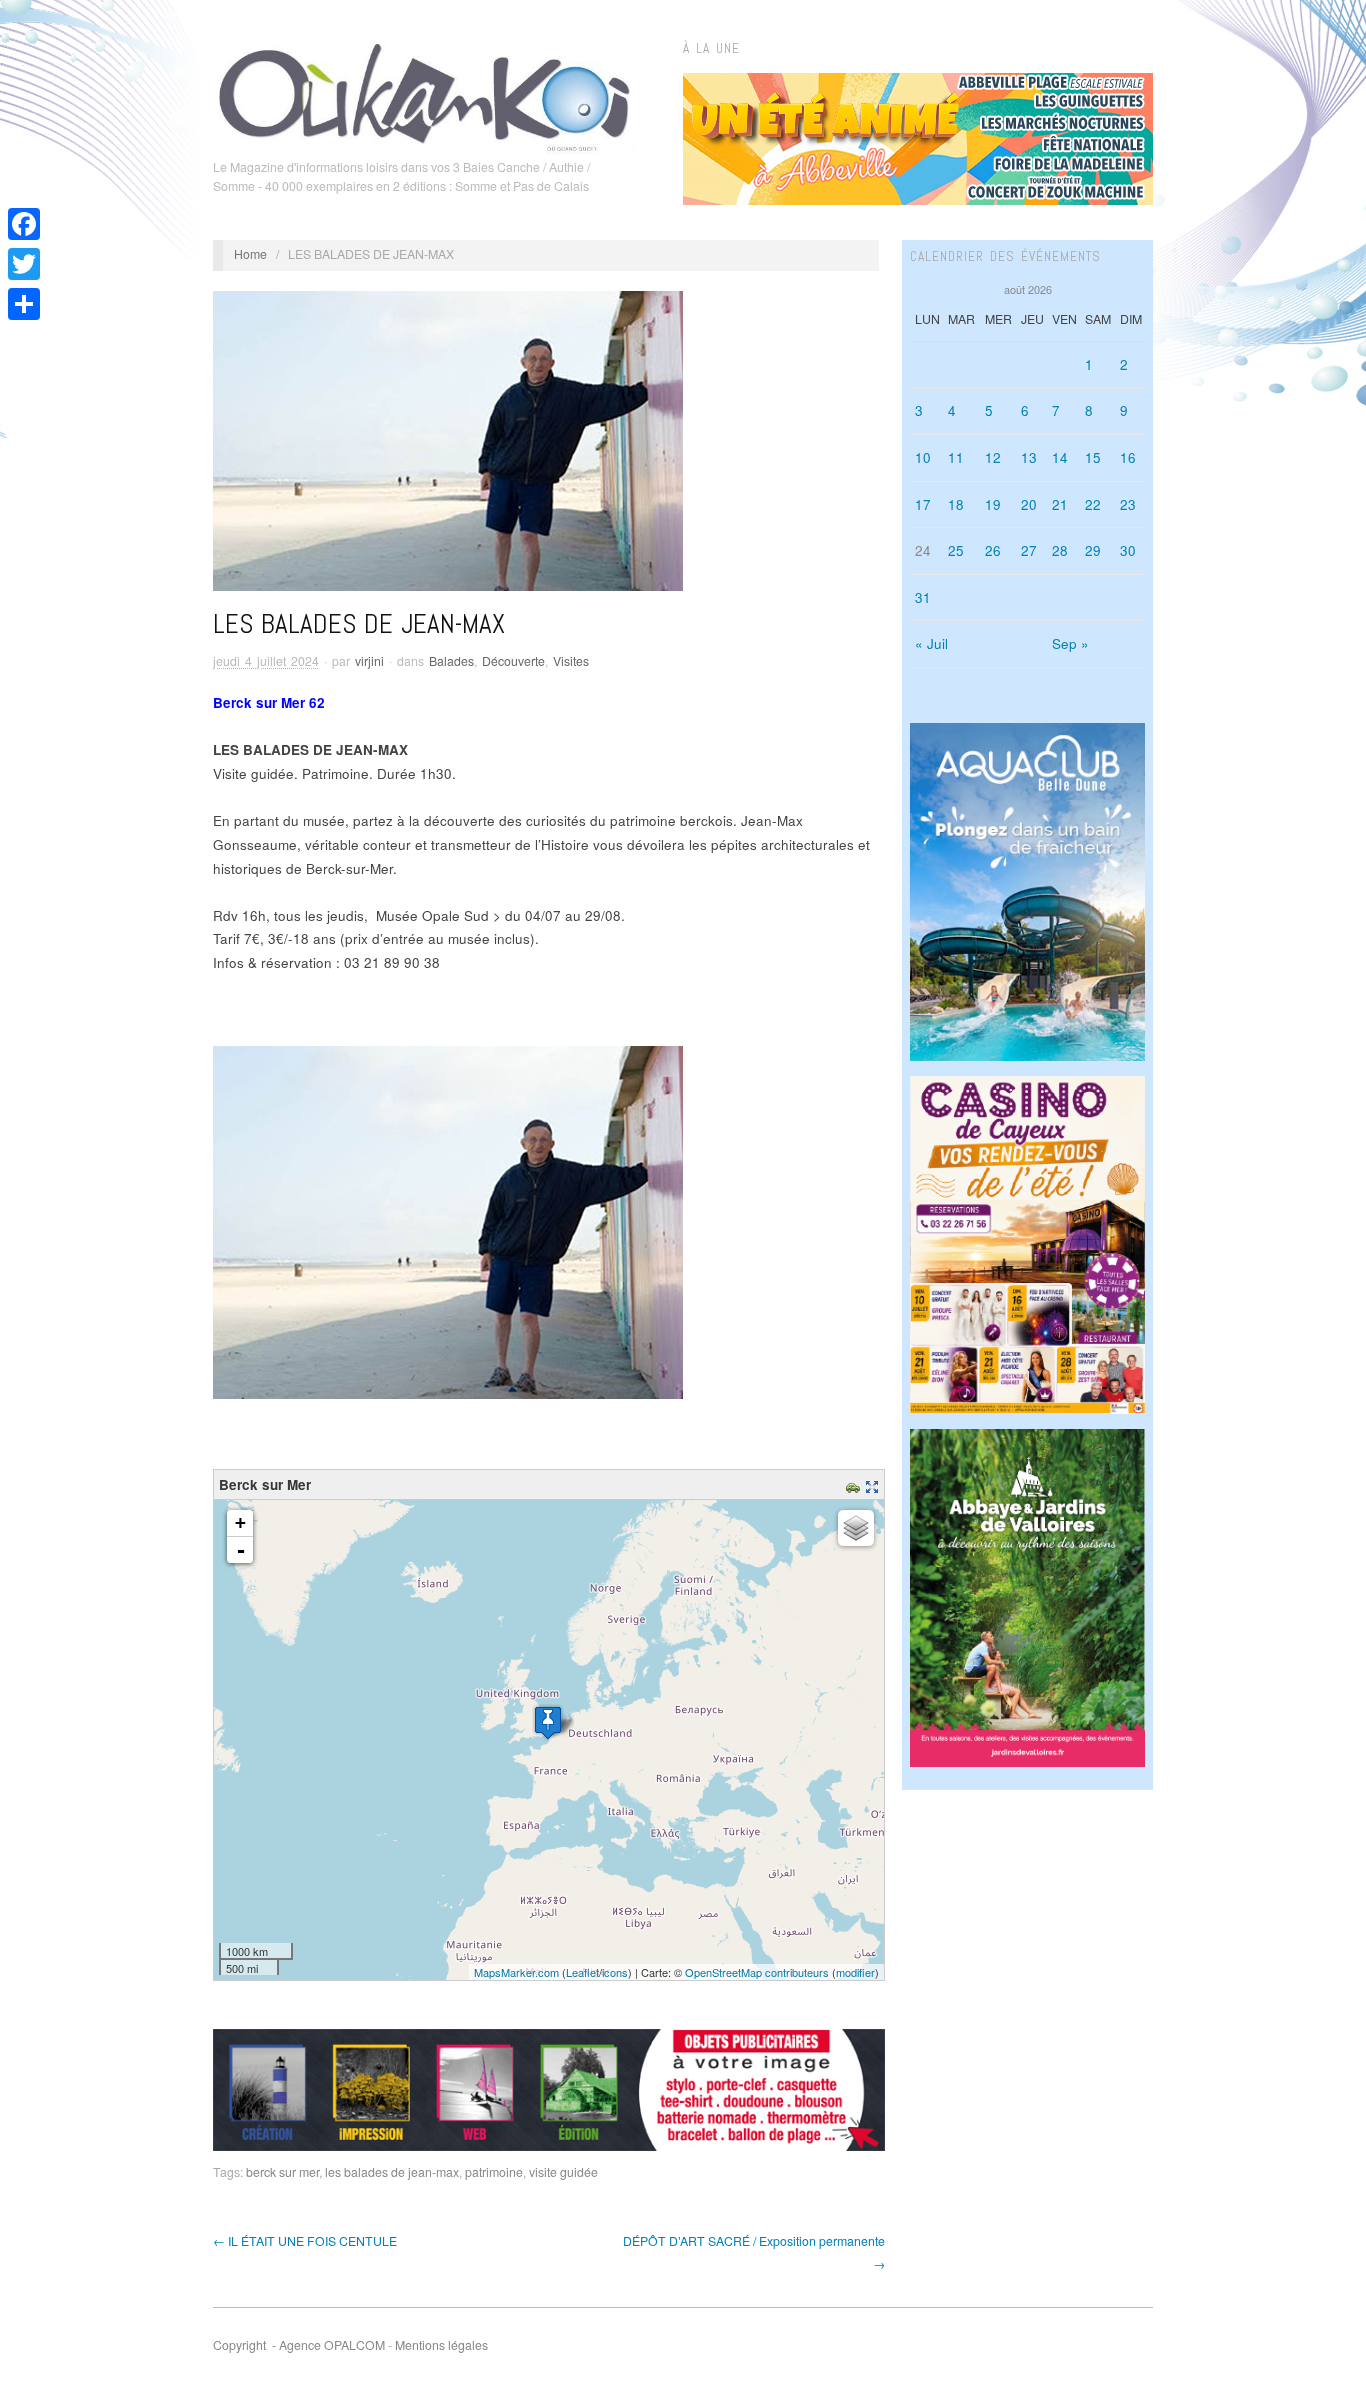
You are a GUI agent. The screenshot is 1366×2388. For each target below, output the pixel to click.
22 (1093, 504)
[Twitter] (24, 264)
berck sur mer (282, 2172)
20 (1029, 504)
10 (923, 457)
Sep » (1070, 643)
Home (250, 254)
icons (615, 1972)
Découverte (513, 661)
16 (1128, 457)
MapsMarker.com (516, 1972)
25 (956, 550)
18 (956, 504)
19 (993, 504)
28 (1060, 550)
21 (1060, 504)
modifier (855, 1972)
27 (1029, 550)
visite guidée (563, 2172)
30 (1128, 550)
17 (923, 504)
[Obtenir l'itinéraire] (855, 1484)
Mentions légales (441, 2345)
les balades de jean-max (392, 2172)
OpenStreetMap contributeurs (757, 1972)
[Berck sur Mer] (548, 1722)
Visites (571, 661)
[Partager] (24, 304)
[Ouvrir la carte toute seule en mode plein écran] (874, 1484)
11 (956, 457)
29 (1093, 550)
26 (993, 550)
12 (993, 457)
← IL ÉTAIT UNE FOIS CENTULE (305, 2241)
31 (923, 597)
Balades (451, 661)
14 (1060, 457)
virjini (369, 661)
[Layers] (856, 1528)
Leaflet (582, 1972)
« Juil (931, 643)
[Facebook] (24, 224)
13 (1029, 457)
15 (1093, 457)
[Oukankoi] (424, 94)
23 (1128, 504)
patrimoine (494, 2172)
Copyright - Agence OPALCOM (299, 2345)
